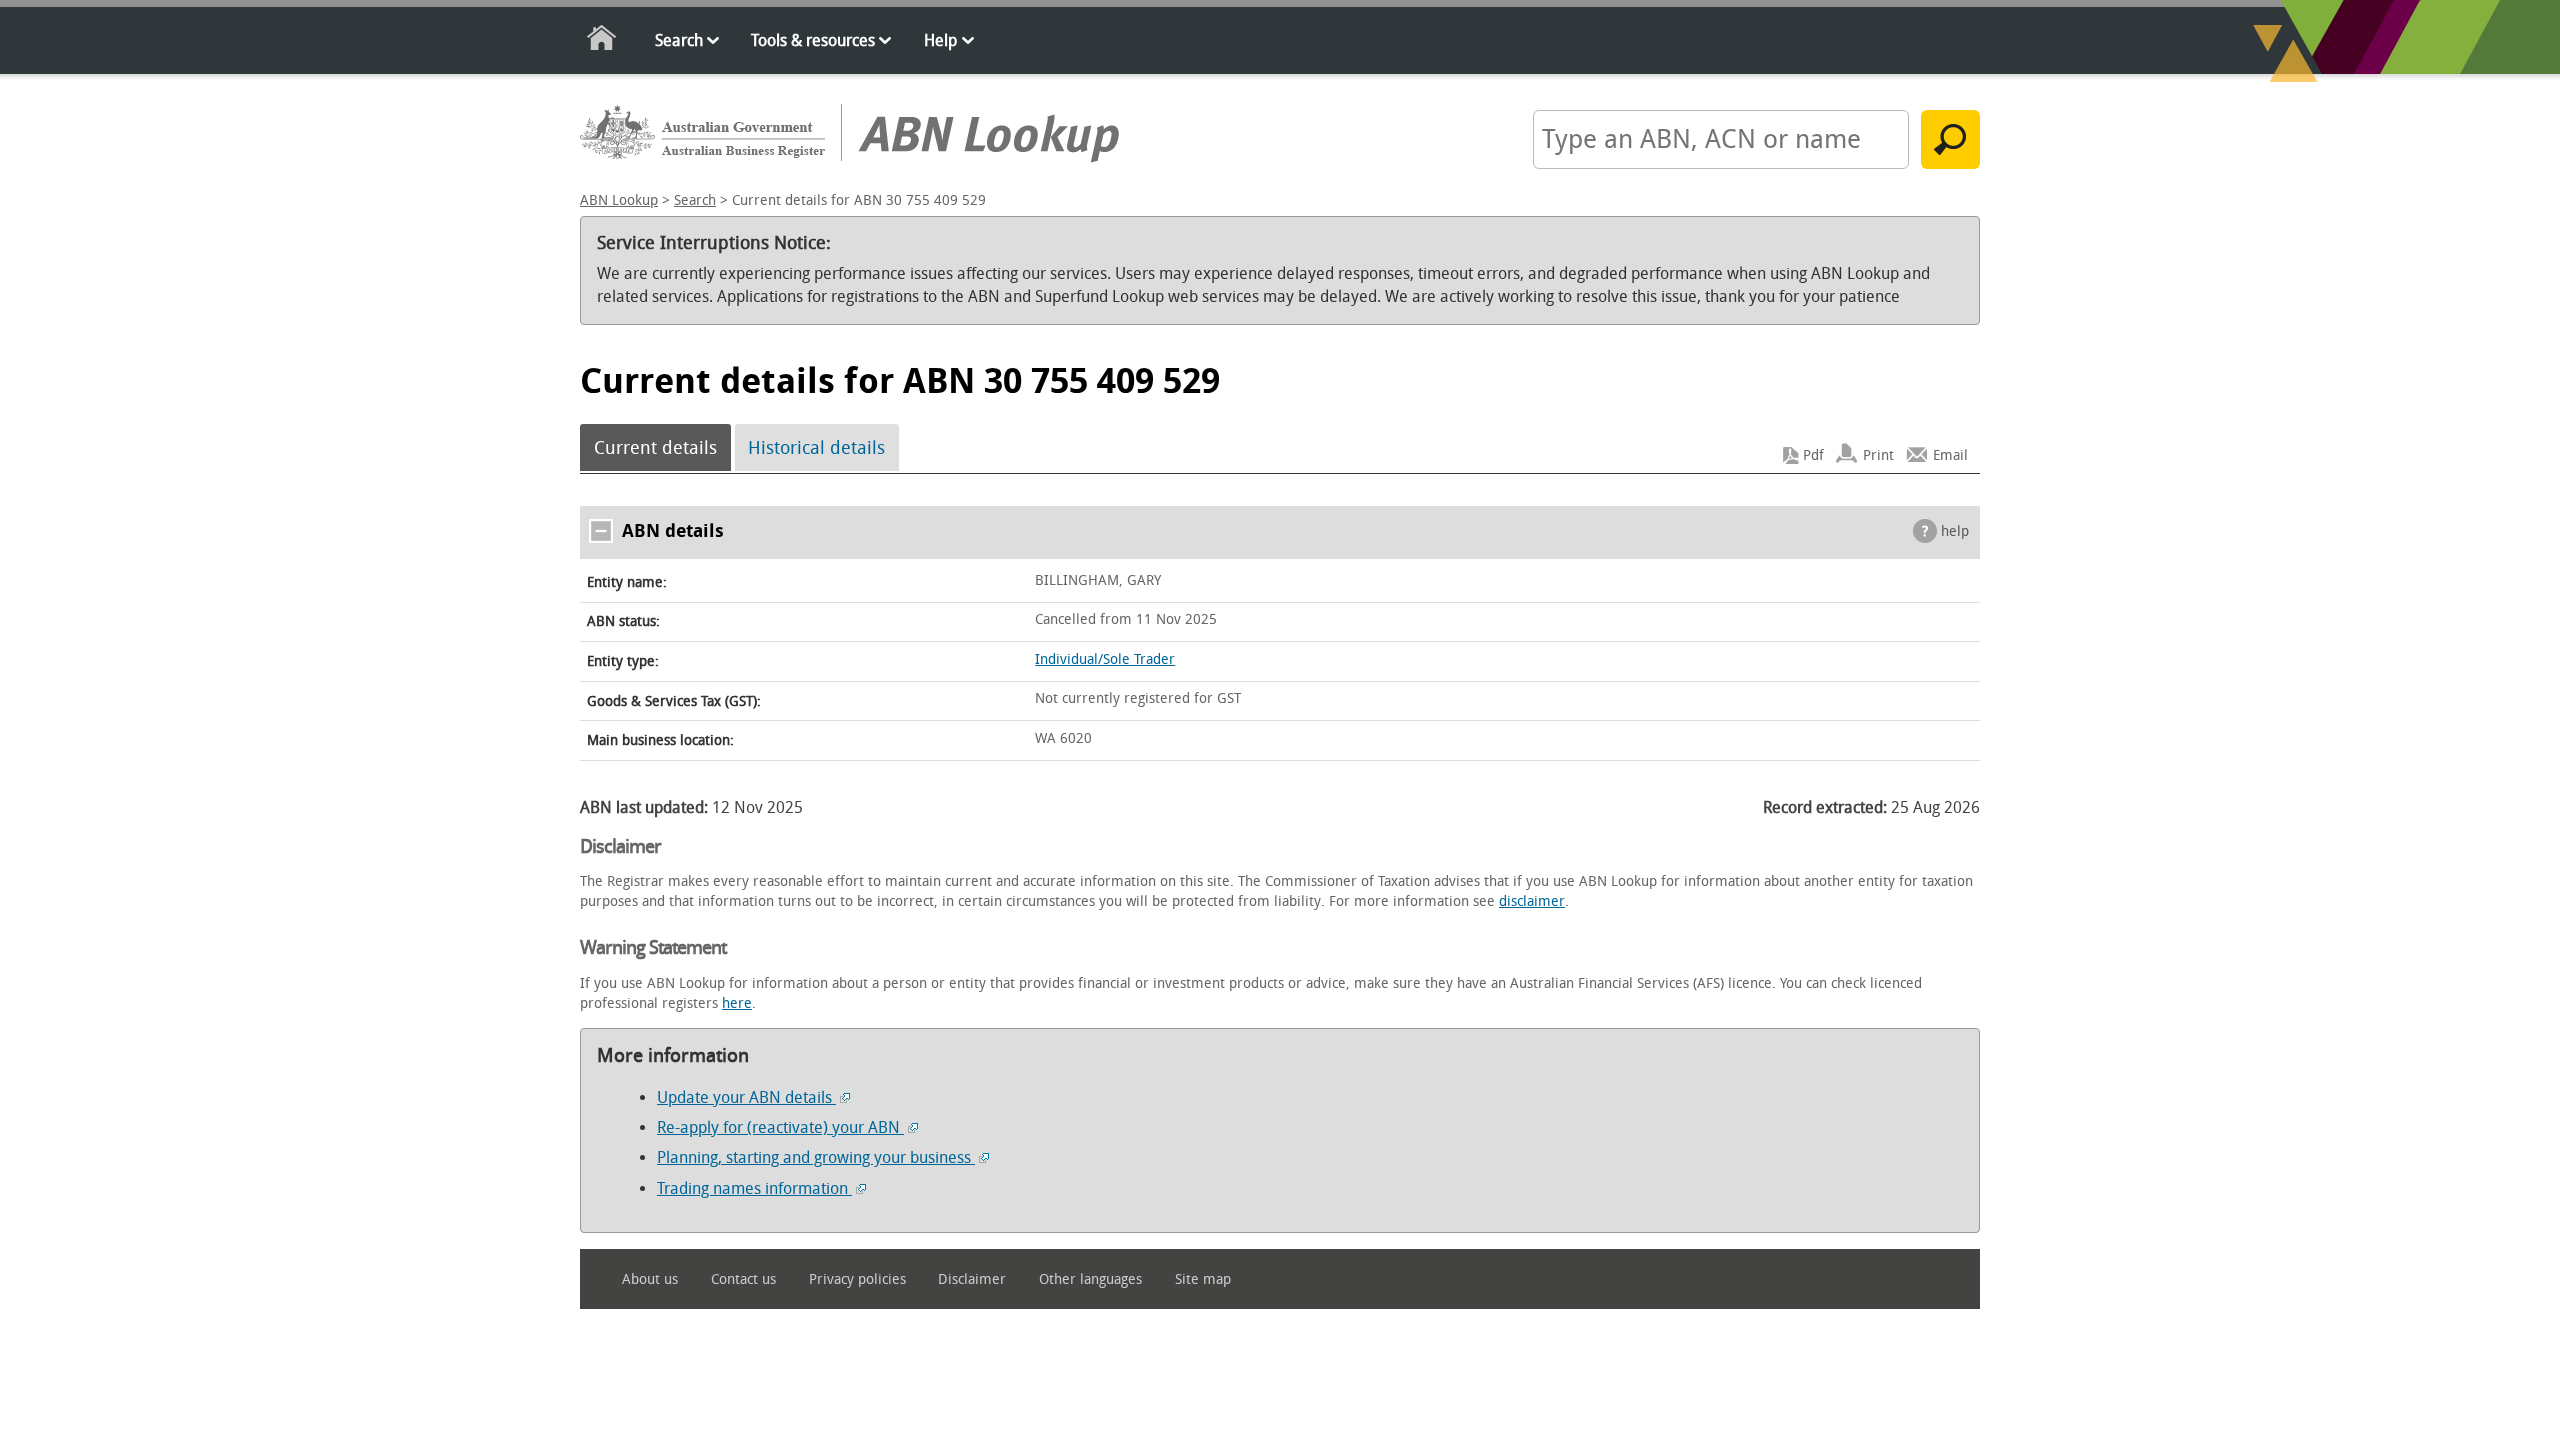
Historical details (816, 448)
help (1955, 531)
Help (940, 40)
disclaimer (1532, 901)
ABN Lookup (619, 200)
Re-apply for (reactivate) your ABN (780, 1127)
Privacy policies (857, 1279)
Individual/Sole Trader (1105, 659)
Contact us (743, 1279)
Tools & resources (813, 40)
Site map (1203, 1279)
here (737, 1003)
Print (1878, 455)
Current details (655, 448)
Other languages (1090, 1279)
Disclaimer (972, 1279)
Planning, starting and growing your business (816, 1157)
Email (1950, 455)
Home (602, 41)
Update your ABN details (746, 1097)
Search (679, 40)
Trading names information (754, 1188)
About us (650, 1279)
